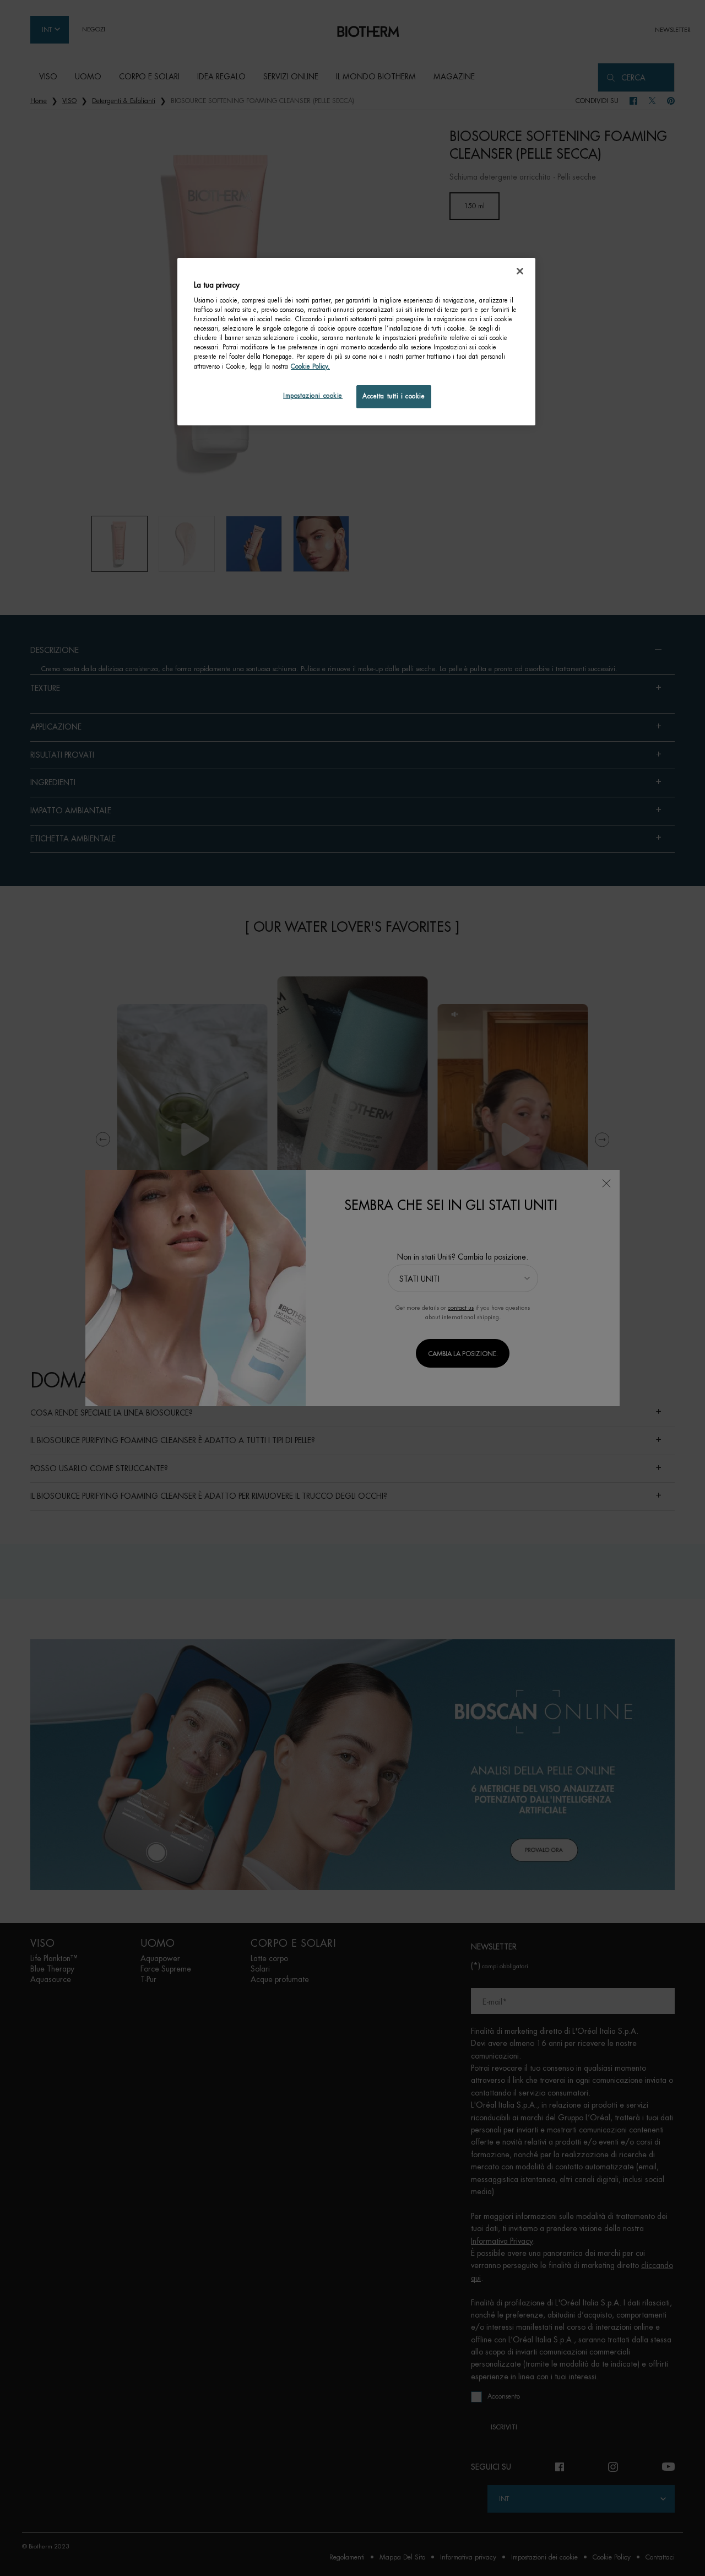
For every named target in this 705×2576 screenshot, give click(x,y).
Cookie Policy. (310, 367)
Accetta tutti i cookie (394, 396)
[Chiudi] (520, 271)
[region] (356, 342)
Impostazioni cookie (313, 396)
